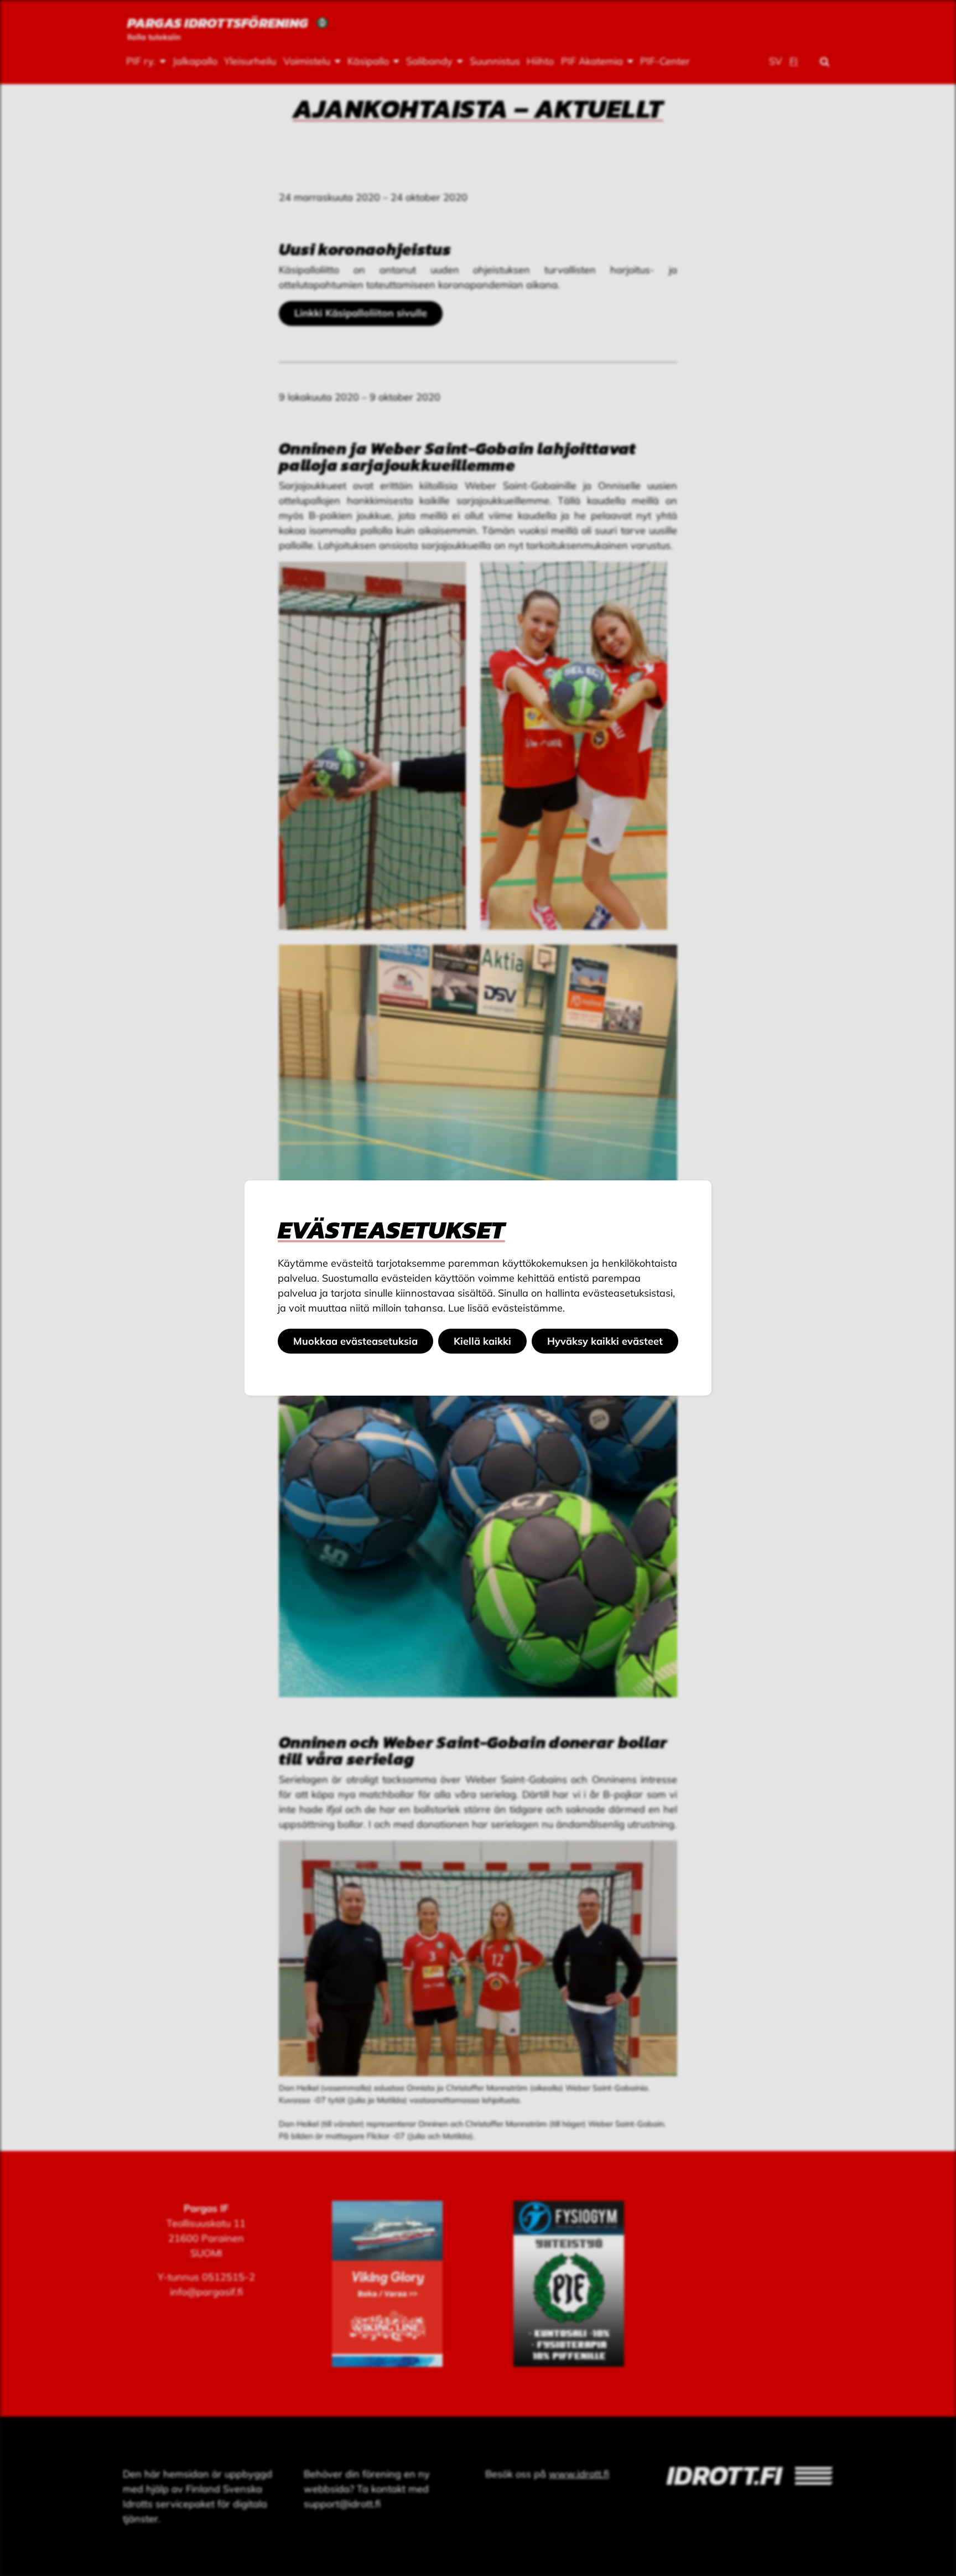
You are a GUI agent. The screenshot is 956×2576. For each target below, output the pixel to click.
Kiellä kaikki (482, 1341)
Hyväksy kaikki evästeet (605, 1341)
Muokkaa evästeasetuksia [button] (355, 1341)
